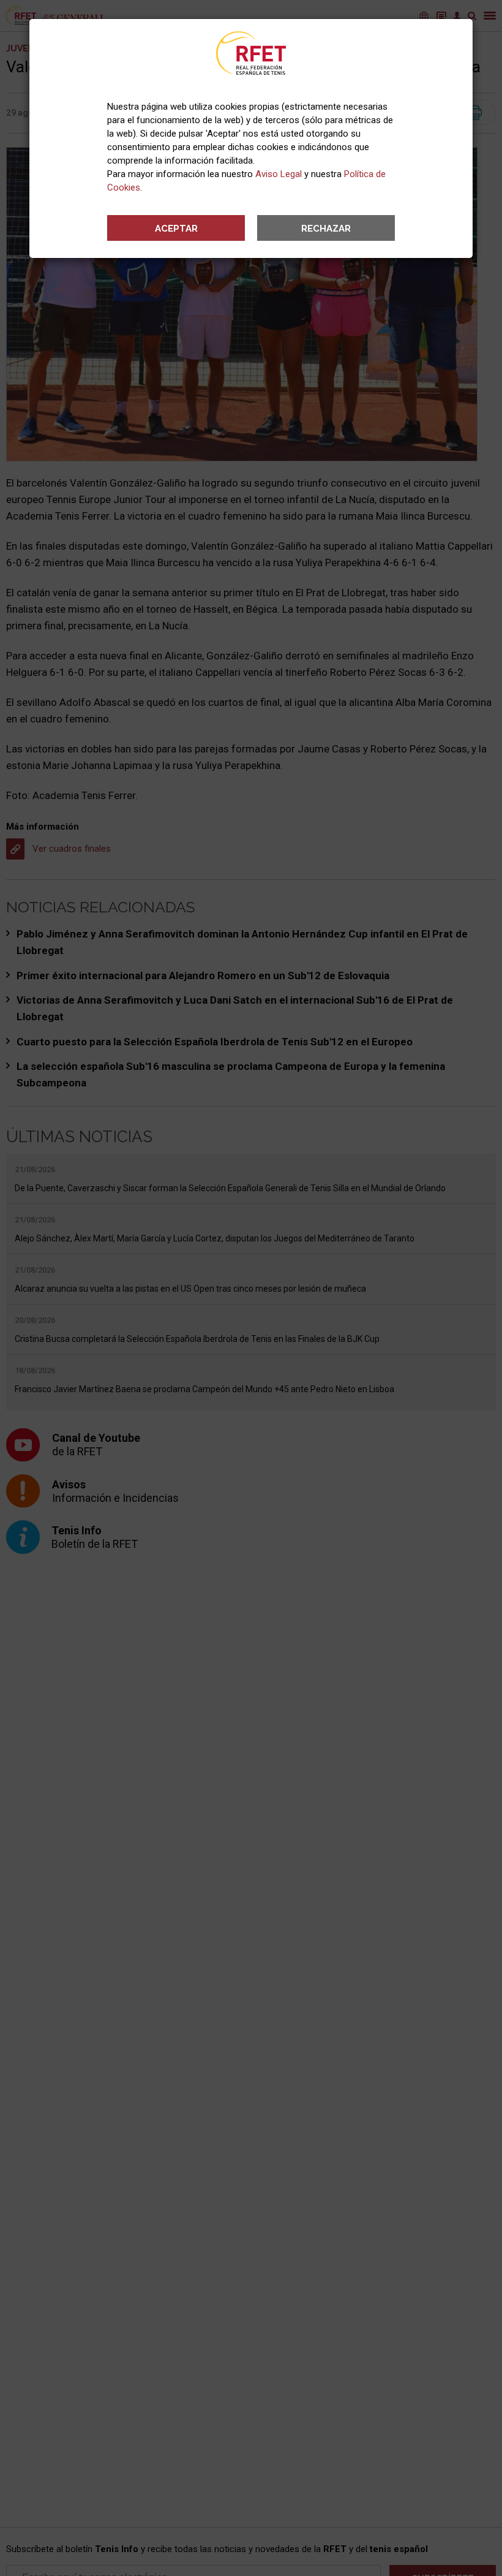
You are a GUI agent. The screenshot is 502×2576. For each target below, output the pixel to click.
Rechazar (326, 229)
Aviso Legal (279, 174)
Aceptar (176, 229)
